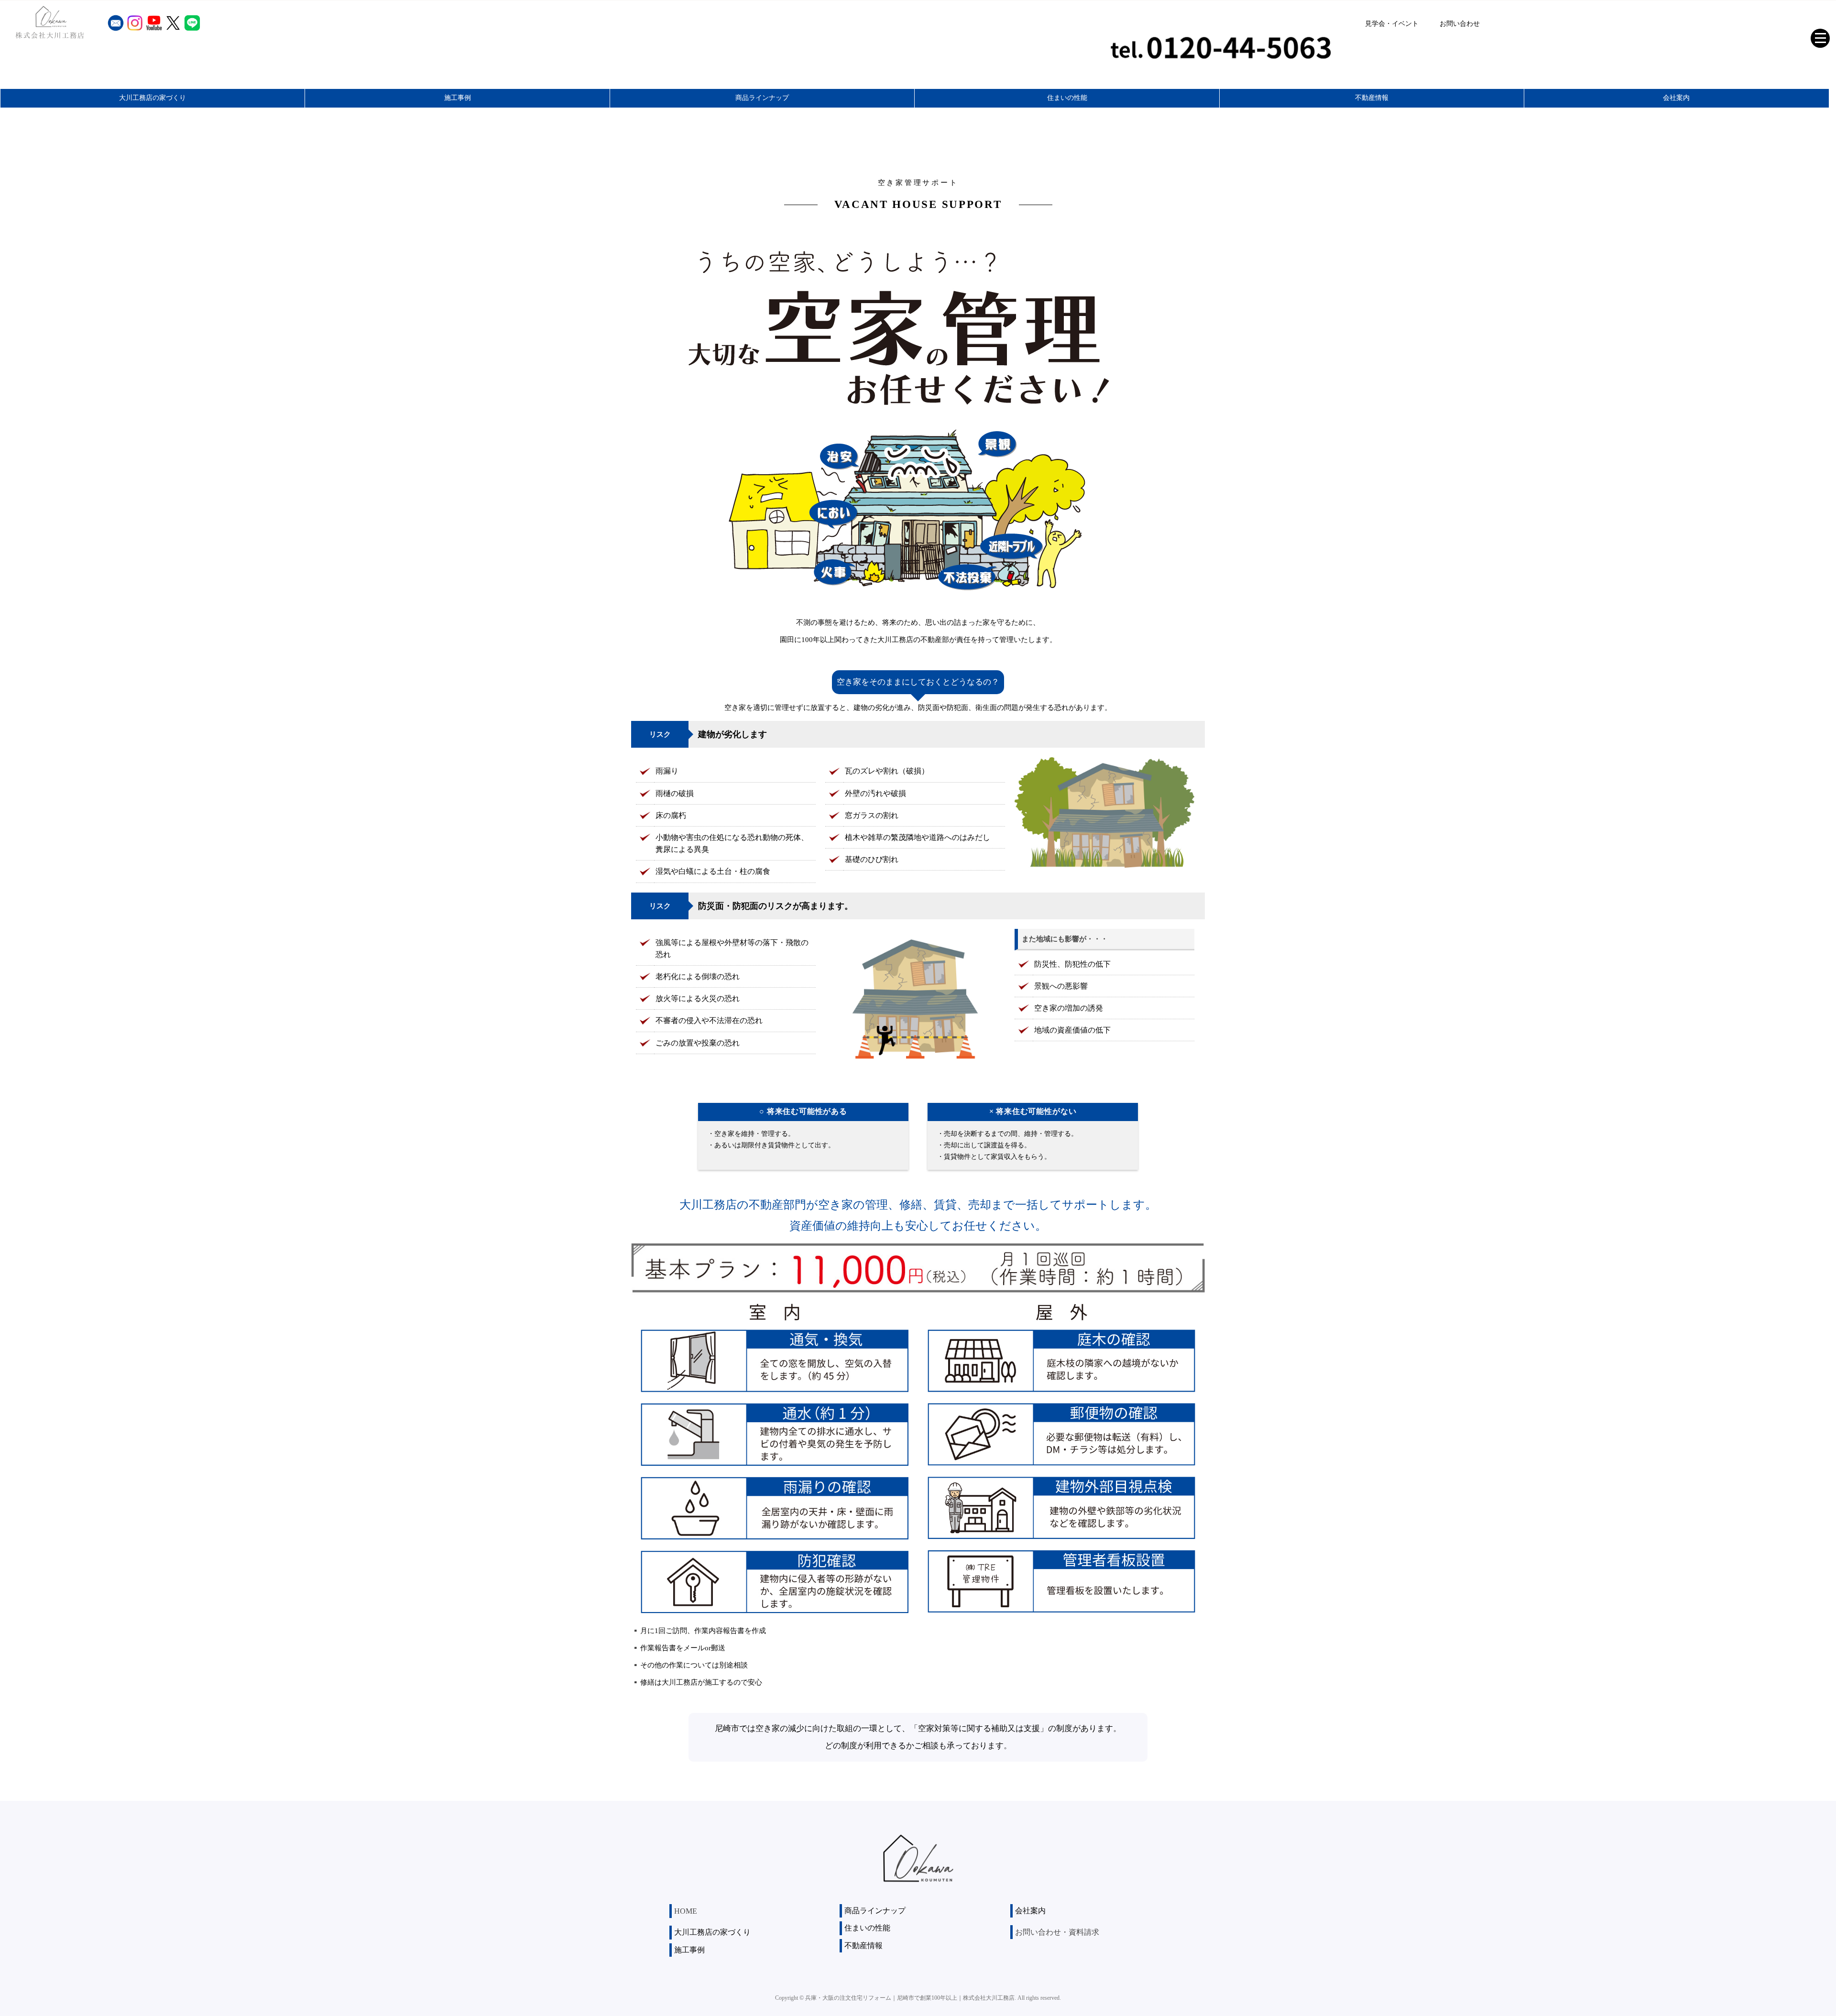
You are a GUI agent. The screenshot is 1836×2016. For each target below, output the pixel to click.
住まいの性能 (1067, 98)
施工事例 (458, 98)
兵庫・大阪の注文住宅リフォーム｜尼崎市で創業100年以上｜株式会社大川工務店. (911, 1998)
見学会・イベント (1392, 24)
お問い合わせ (1460, 24)
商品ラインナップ (762, 98)
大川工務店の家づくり (153, 98)
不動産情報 (1372, 98)
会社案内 (1676, 98)
